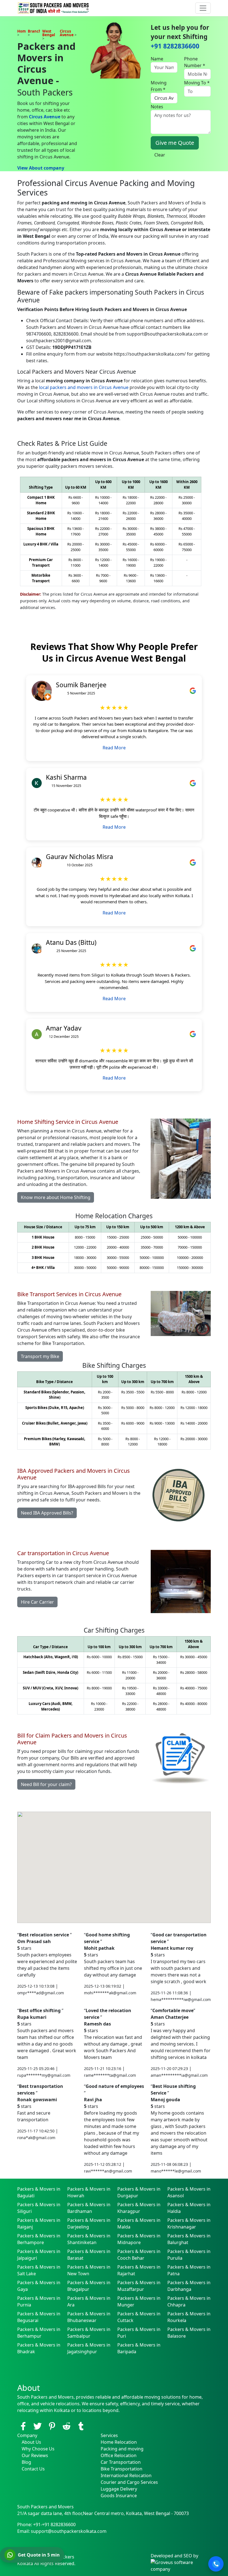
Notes (157, 107)
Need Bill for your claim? (46, 1784)
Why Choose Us (38, 2449)
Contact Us (33, 2469)
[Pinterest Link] (52, 2426)
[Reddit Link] (66, 2426)
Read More (114, 748)
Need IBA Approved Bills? (47, 1513)
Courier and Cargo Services (129, 2482)
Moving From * (159, 86)
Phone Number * (195, 62)
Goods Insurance (119, 2496)
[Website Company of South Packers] (181, 2565)
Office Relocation (119, 2455)
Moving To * (197, 83)
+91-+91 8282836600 (54, 2524)
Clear (160, 155)
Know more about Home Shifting (56, 1197)
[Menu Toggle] (203, 8)
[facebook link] (23, 2426)
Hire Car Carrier (37, 1602)
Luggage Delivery (119, 2489)
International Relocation (126, 2475)
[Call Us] (216, 2564)
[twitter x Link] (38, 2426)
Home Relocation (119, 2442)
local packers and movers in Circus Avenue (84, 387)
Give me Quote (175, 143)
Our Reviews (35, 2455)
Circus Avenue (45, 117)
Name (157, 59)
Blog (26, 2462)
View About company (41, 168)
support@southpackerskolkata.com (69, 2531)
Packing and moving (122, 2449)
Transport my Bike (40, 1356)
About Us (31, 2442)
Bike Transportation (122, 2469)
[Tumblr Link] (81, 2426)
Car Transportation (121, 2462)
